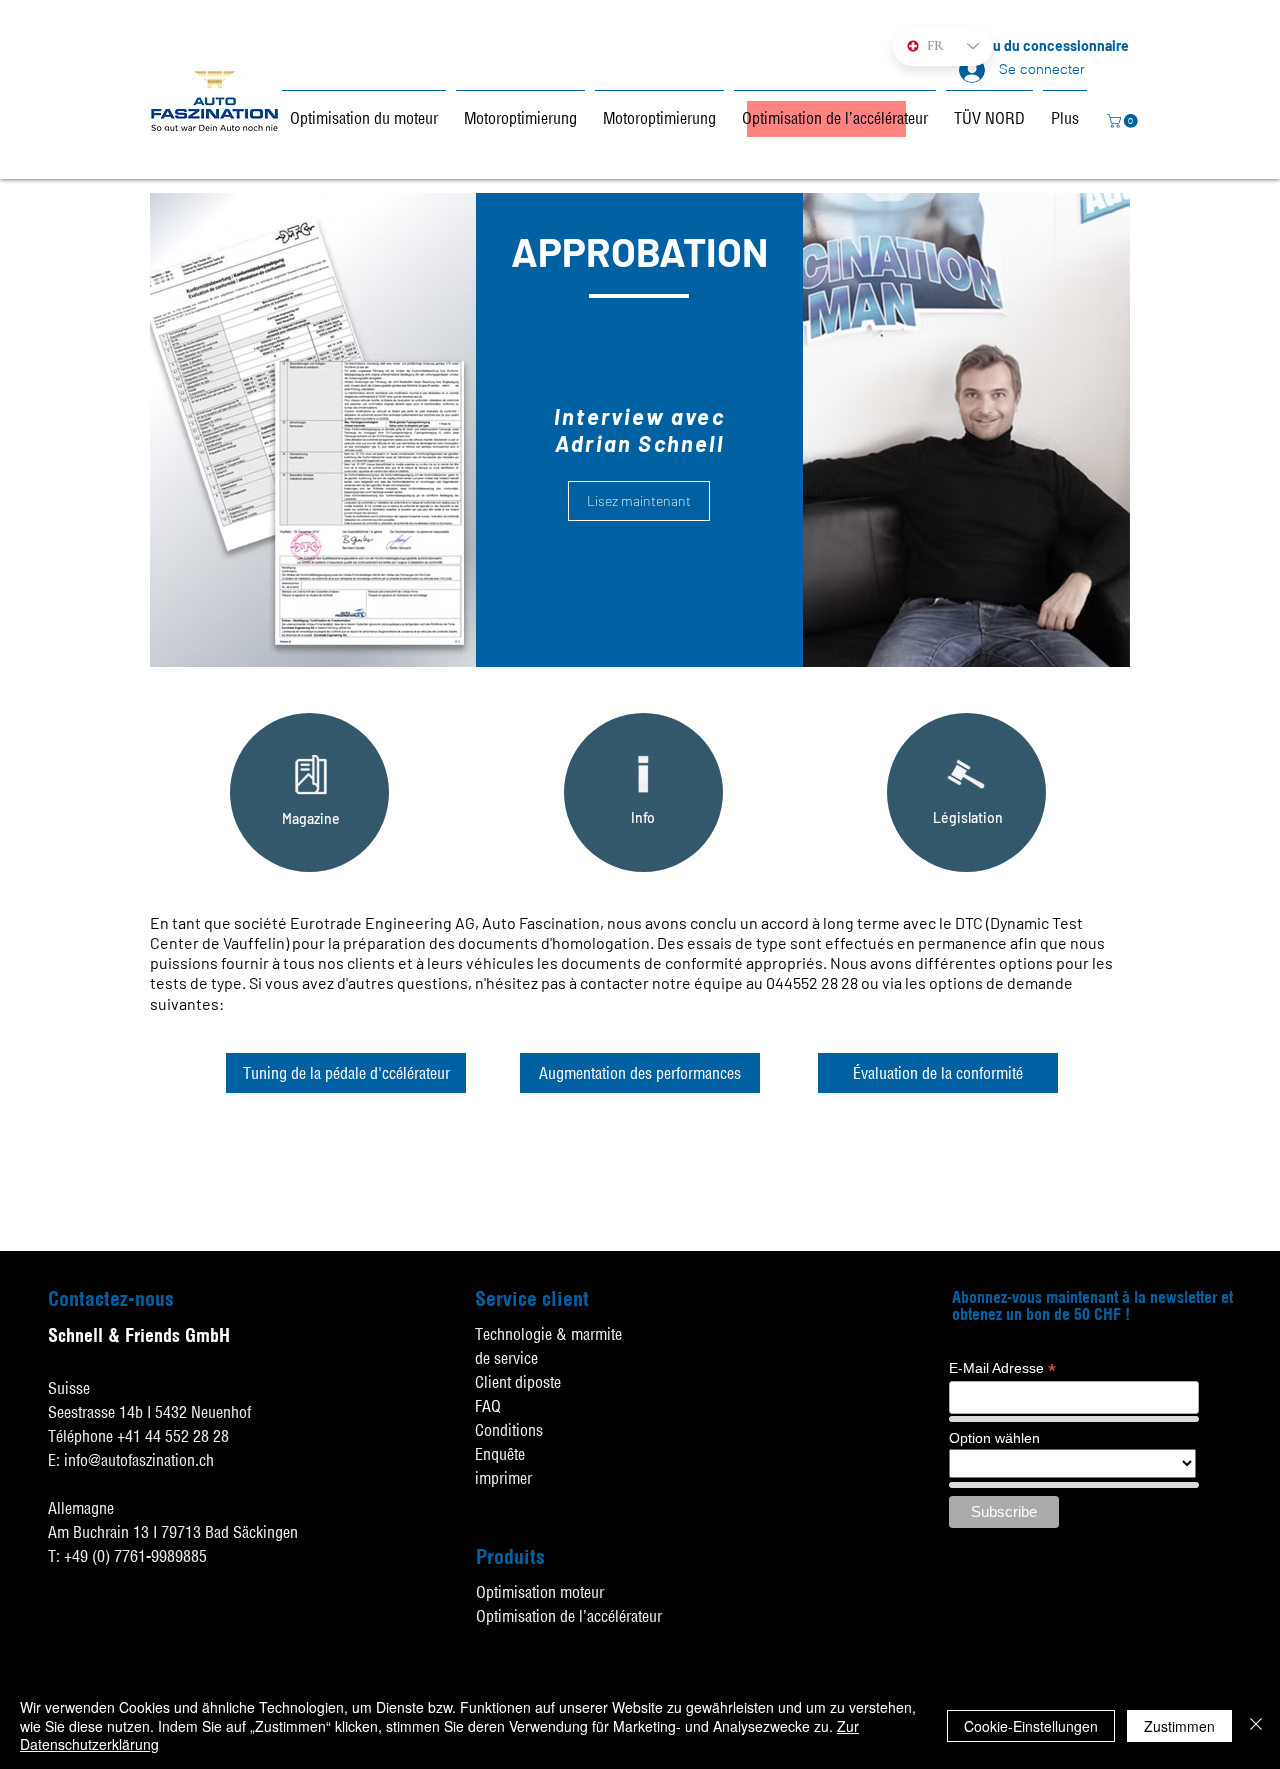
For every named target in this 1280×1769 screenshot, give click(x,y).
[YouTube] (1260, 1550)
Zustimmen (1179, 1726)
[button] (1124, 121)
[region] (309, 792)
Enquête (500, 1454)
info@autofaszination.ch (139, 1460)
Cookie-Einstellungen (1031, 1726)
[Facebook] (1260, 1501)
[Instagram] (1260, 1599)
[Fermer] (1256, 1725)
